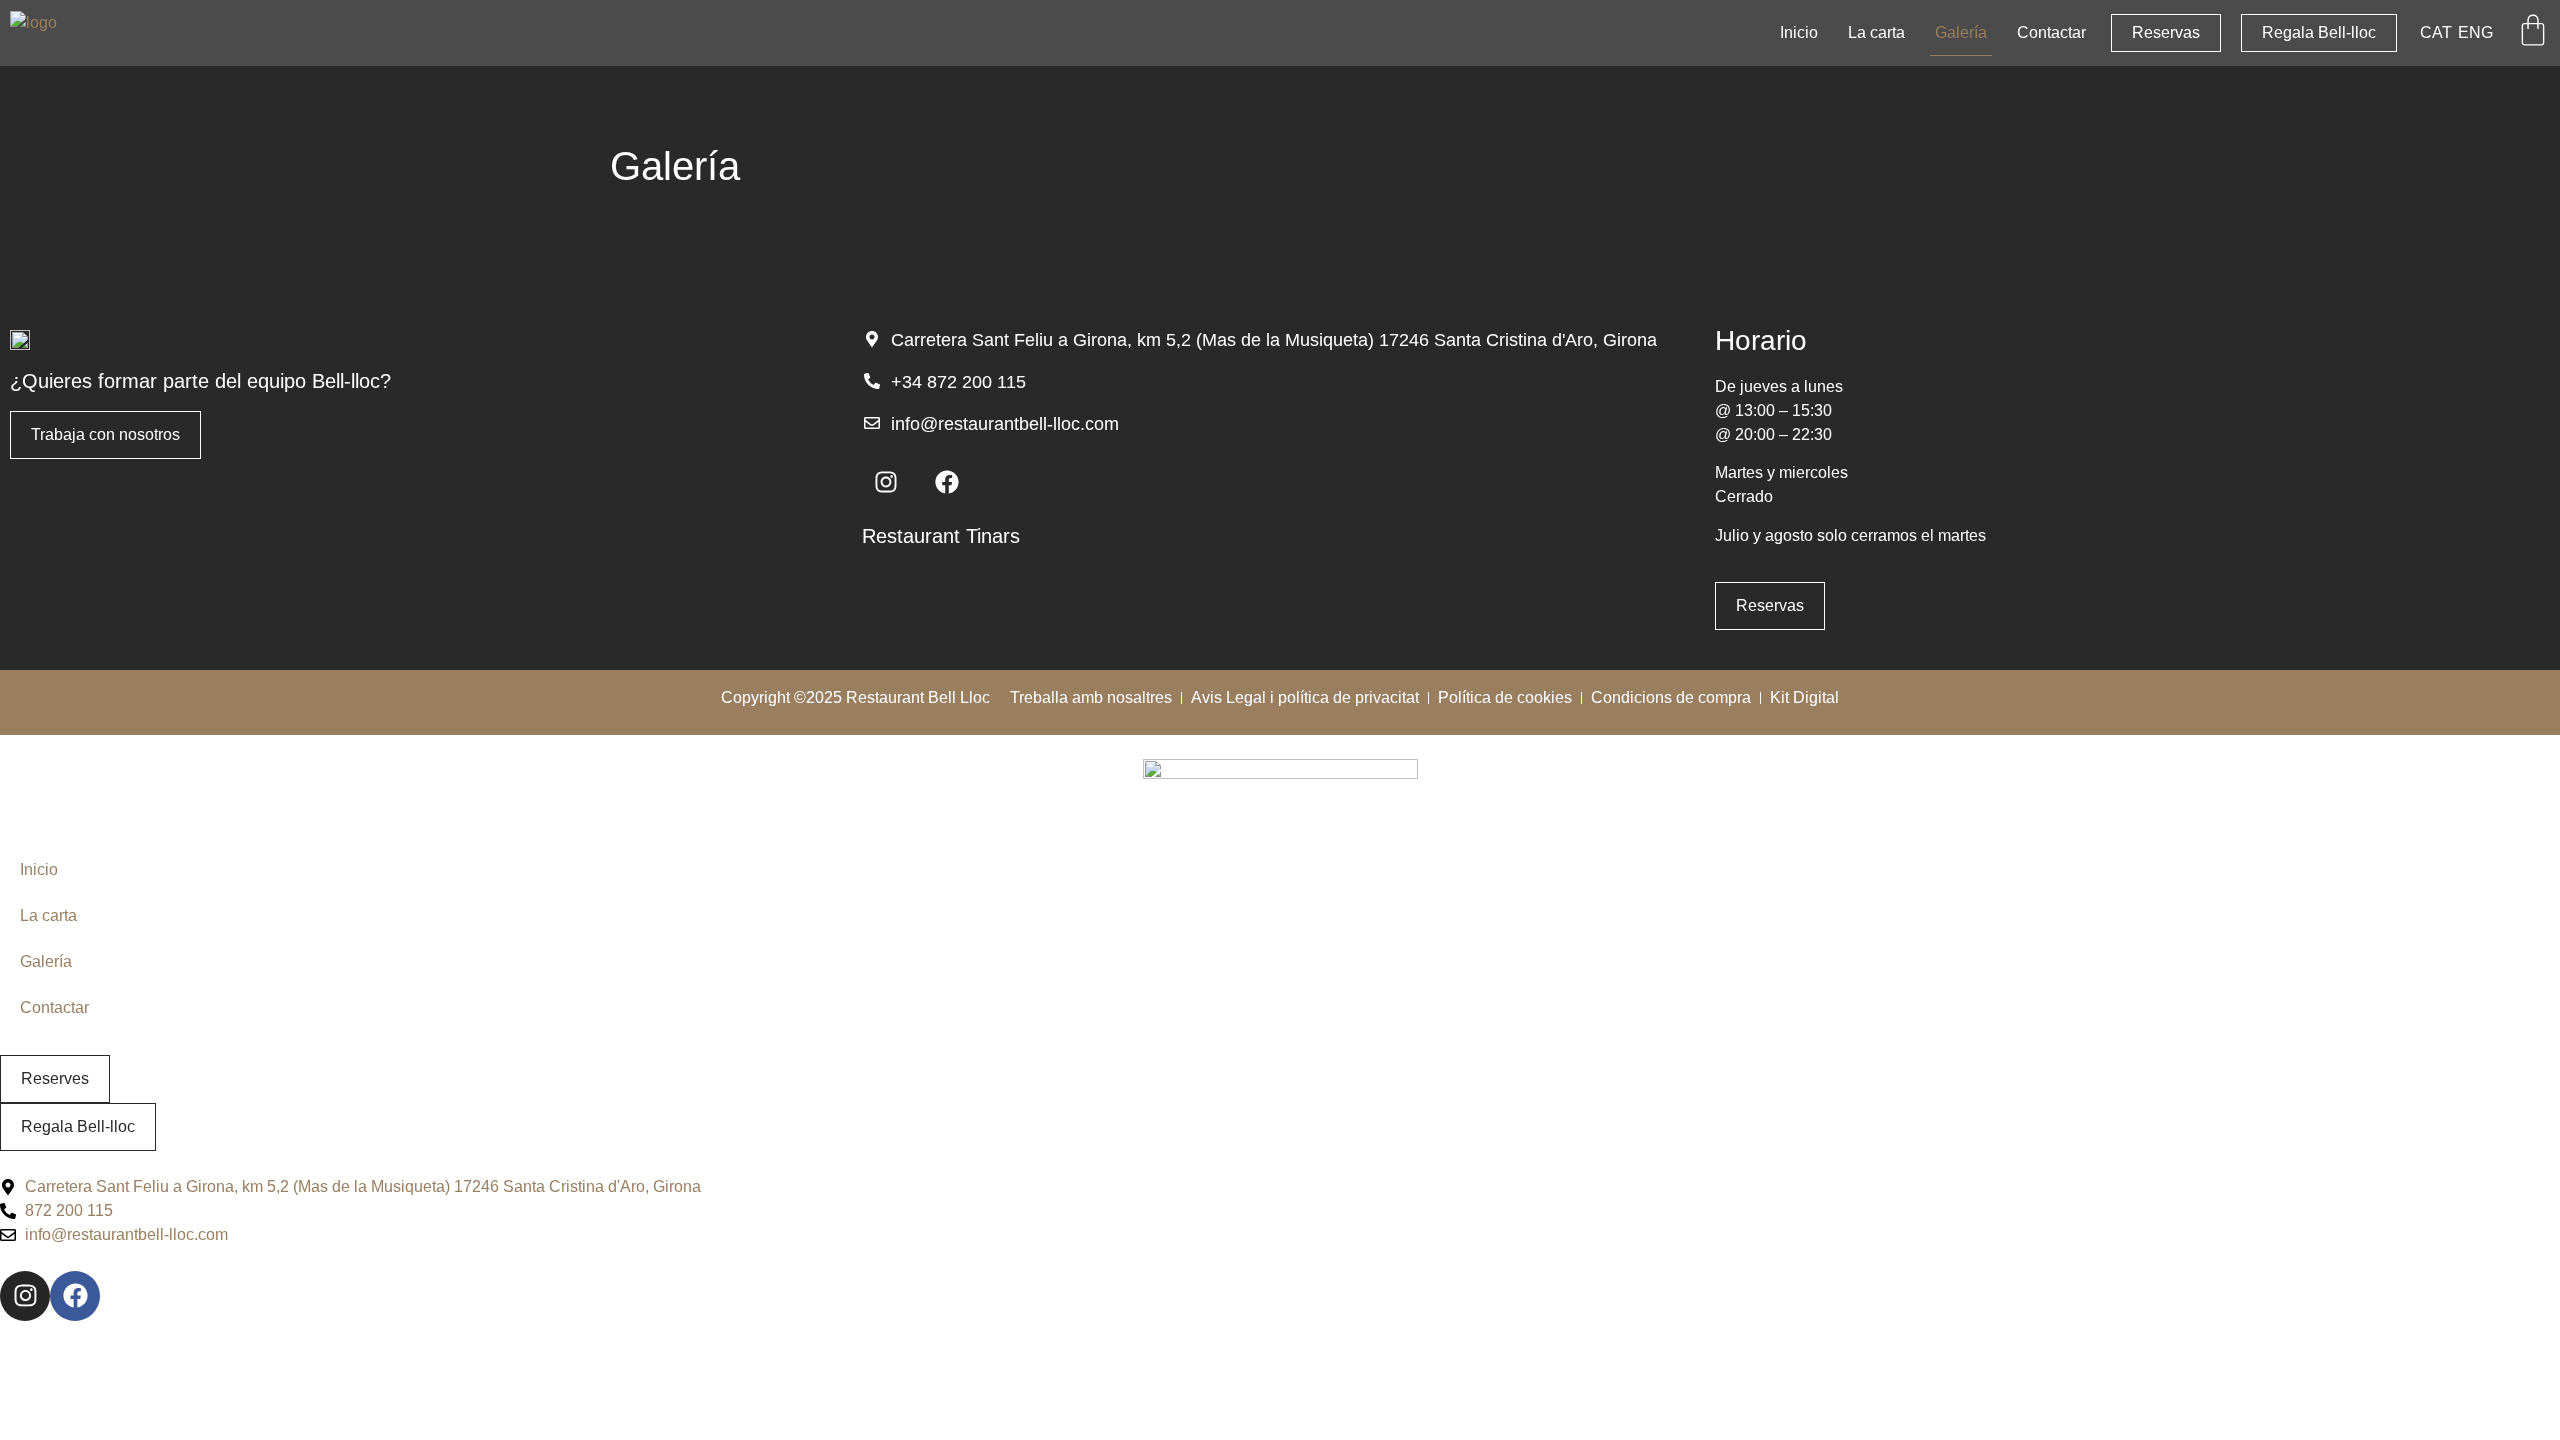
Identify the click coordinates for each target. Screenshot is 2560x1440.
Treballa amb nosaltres (1091, 697)
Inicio (1799, 32)
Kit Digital (1804, 697)
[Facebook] (947, 482)
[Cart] (2533, 30)
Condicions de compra (1671, 697)
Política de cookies (1505, 697)
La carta (1876, 32)
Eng (2475, 32)
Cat (2436, 32)
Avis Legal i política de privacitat (1305, 697)
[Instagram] (886, 482)
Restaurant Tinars (941, 536)
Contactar (2051, 32)
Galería (1961, 32)
